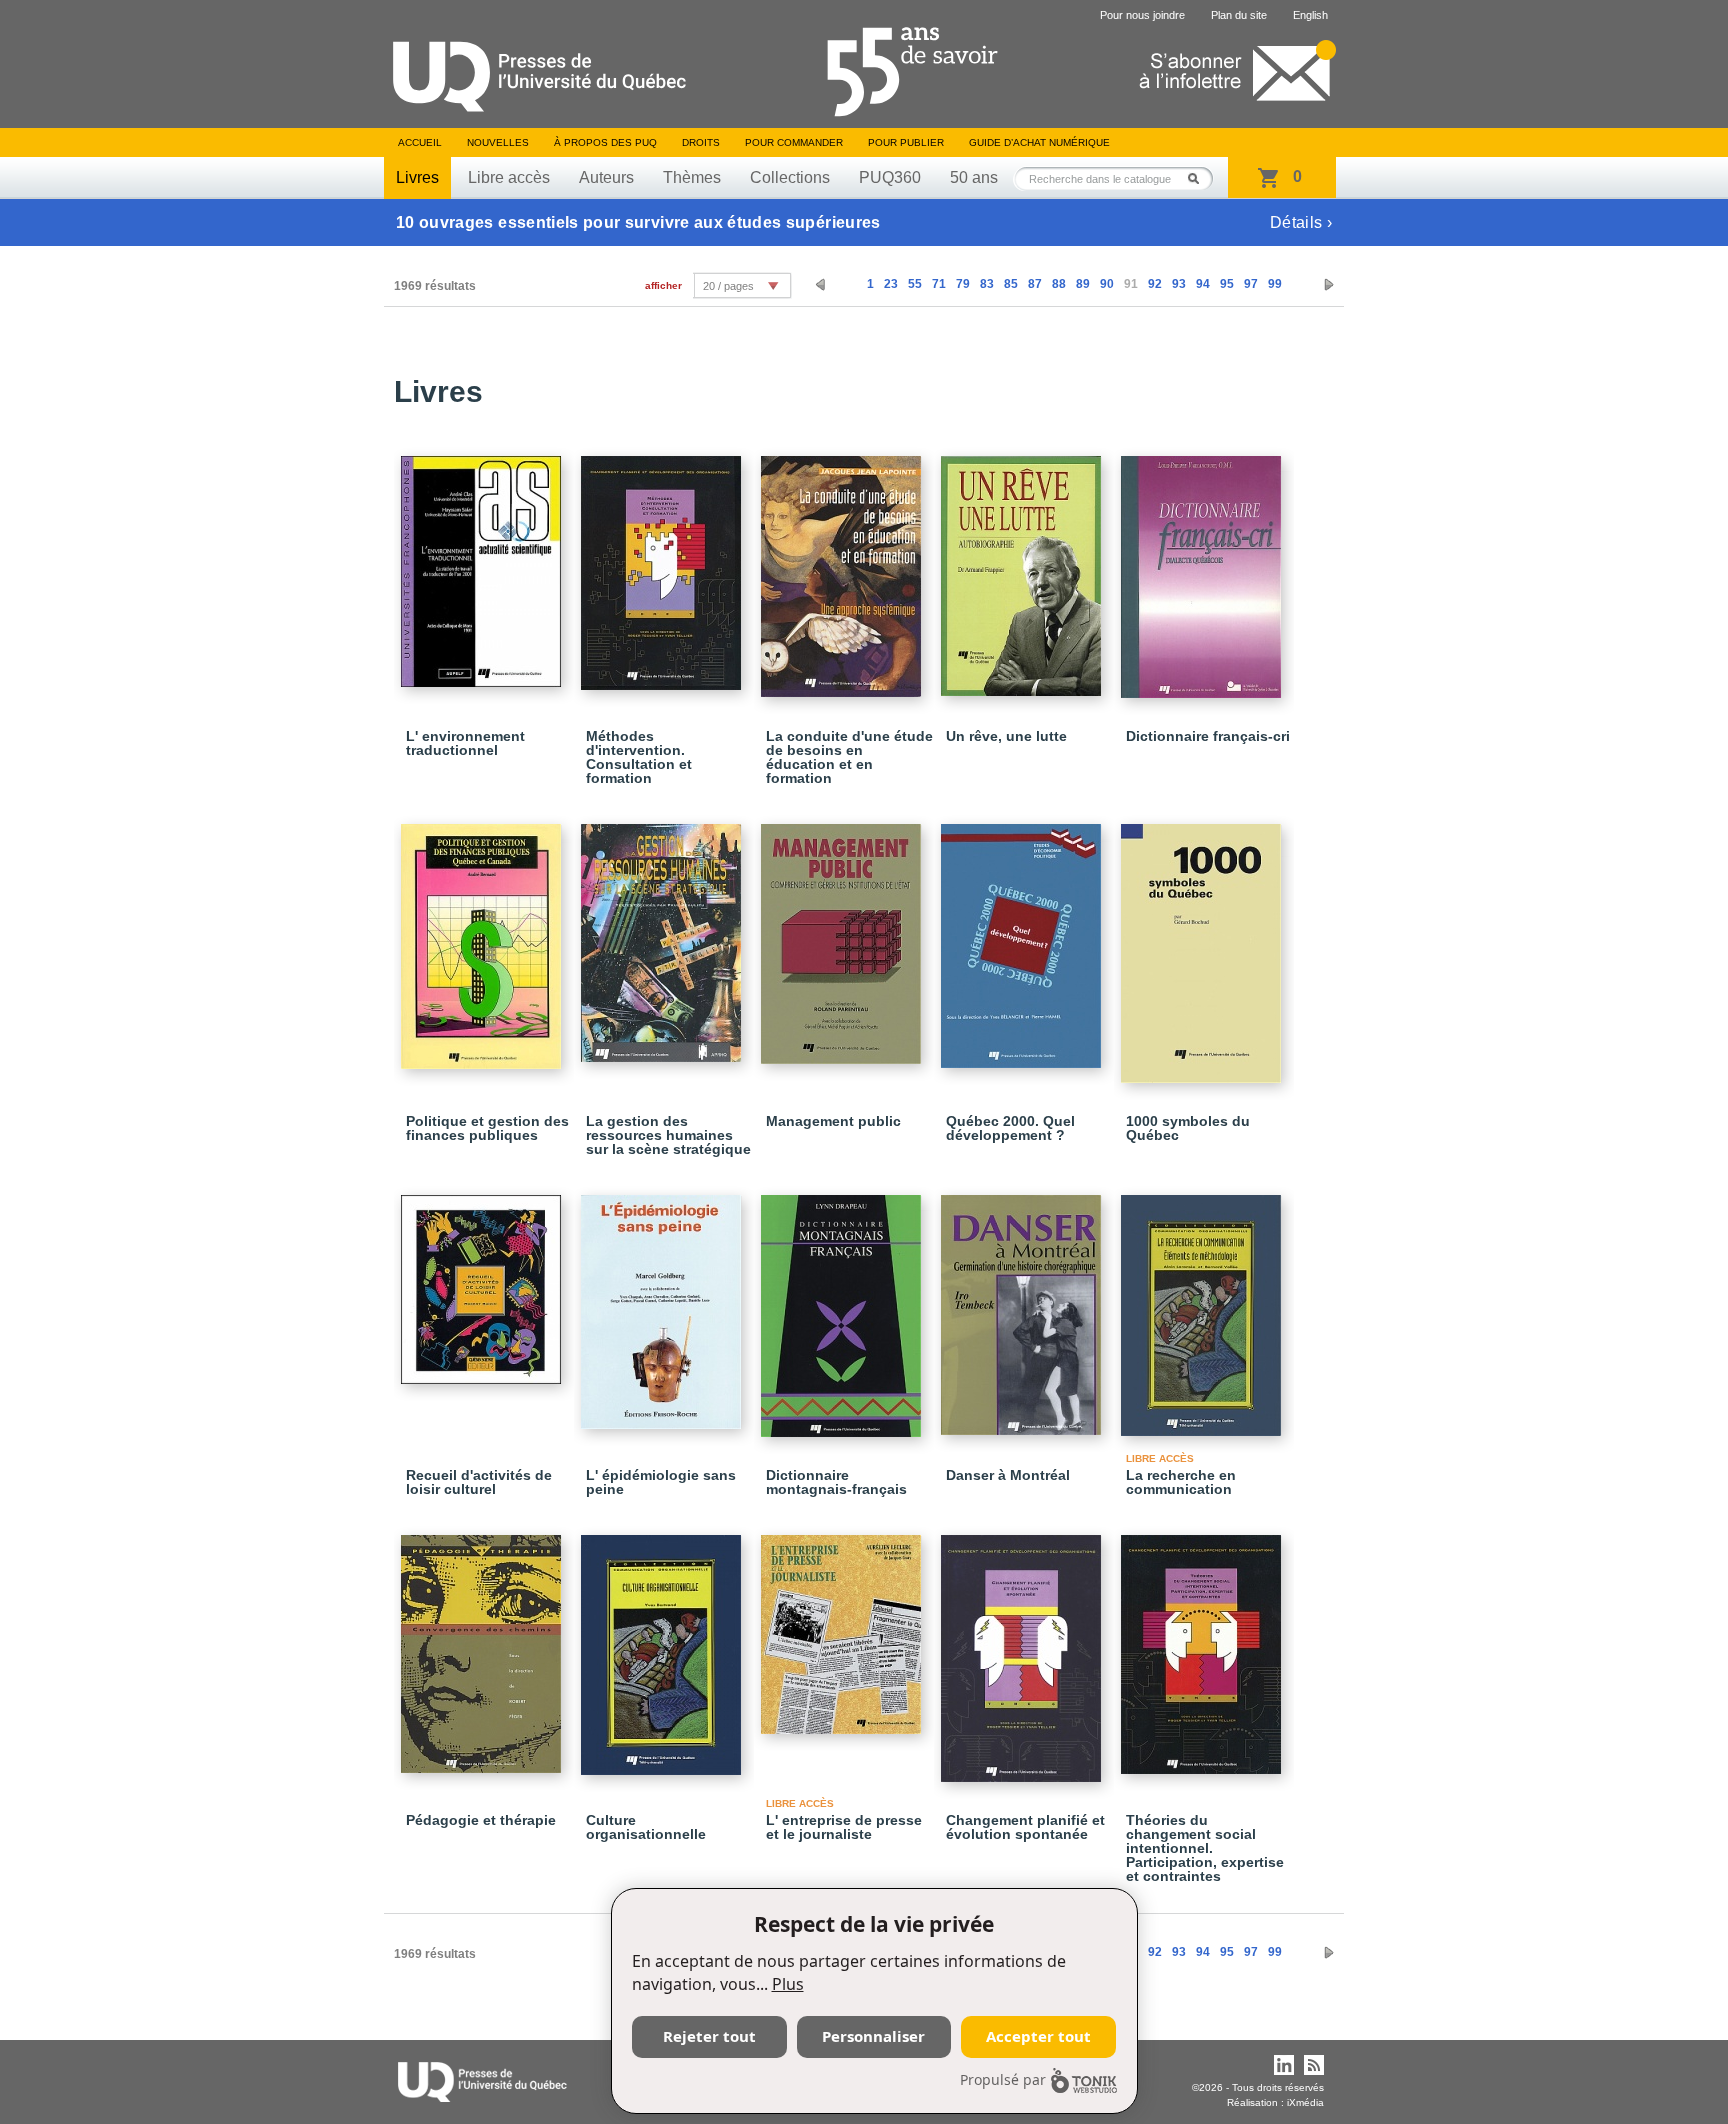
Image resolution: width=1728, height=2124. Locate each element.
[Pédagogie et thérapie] (484, 1645)
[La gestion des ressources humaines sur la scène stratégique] (664, 934)
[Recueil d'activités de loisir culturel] (484, 1280)
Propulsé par (1003, 2079)
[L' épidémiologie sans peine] (664, 1303)
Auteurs (606, 177)
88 (1059, 284)
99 (1275, 284)
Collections (790, 177)
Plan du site (1239, 15)
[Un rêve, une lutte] (1024, 567)
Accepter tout (1038, 2036)
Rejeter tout (709, 2036)
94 (1203, 284)
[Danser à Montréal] (1024, 1306)
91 (1131, 284)
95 (1227, 284)
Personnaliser (873, 2036)
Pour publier (906, 142)
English (1310, 15)
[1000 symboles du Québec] (1204, 944)
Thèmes (692, 177)
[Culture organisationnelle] (664, 1646)
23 (891, 284)
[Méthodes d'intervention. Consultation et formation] (664, 564)
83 (987, 284)
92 (1155, 284)
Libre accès (509, 177)
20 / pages (728, 286)
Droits (701, 142)
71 (939, 284)
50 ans (974, 177)
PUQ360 (890, 177)
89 (1083, 284)
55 (915, 284)
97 (1251, 284)
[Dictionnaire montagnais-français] (844, 1307)
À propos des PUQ (605, 142)
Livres (417, 177)
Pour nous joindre (1142, 15)
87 (1035, 284)
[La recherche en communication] (1204, 1306)
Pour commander (794, 142)
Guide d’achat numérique (1039, 142)
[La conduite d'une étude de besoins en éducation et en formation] (844, 567)
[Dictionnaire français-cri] (1204, 568)
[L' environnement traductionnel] (484, 562)
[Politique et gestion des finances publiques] (484, 937)
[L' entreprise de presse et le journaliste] (844, 1625)
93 (1179, 284)
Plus (788, 1984)
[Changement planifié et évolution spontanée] (1024, 1649)
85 (1011, 284)
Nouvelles (498, 142)
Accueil (420, 142)
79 (963, 284)
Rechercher (1199, 178)
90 (1107, 284)
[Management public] (844, 935)
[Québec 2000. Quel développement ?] (1024, 937)
